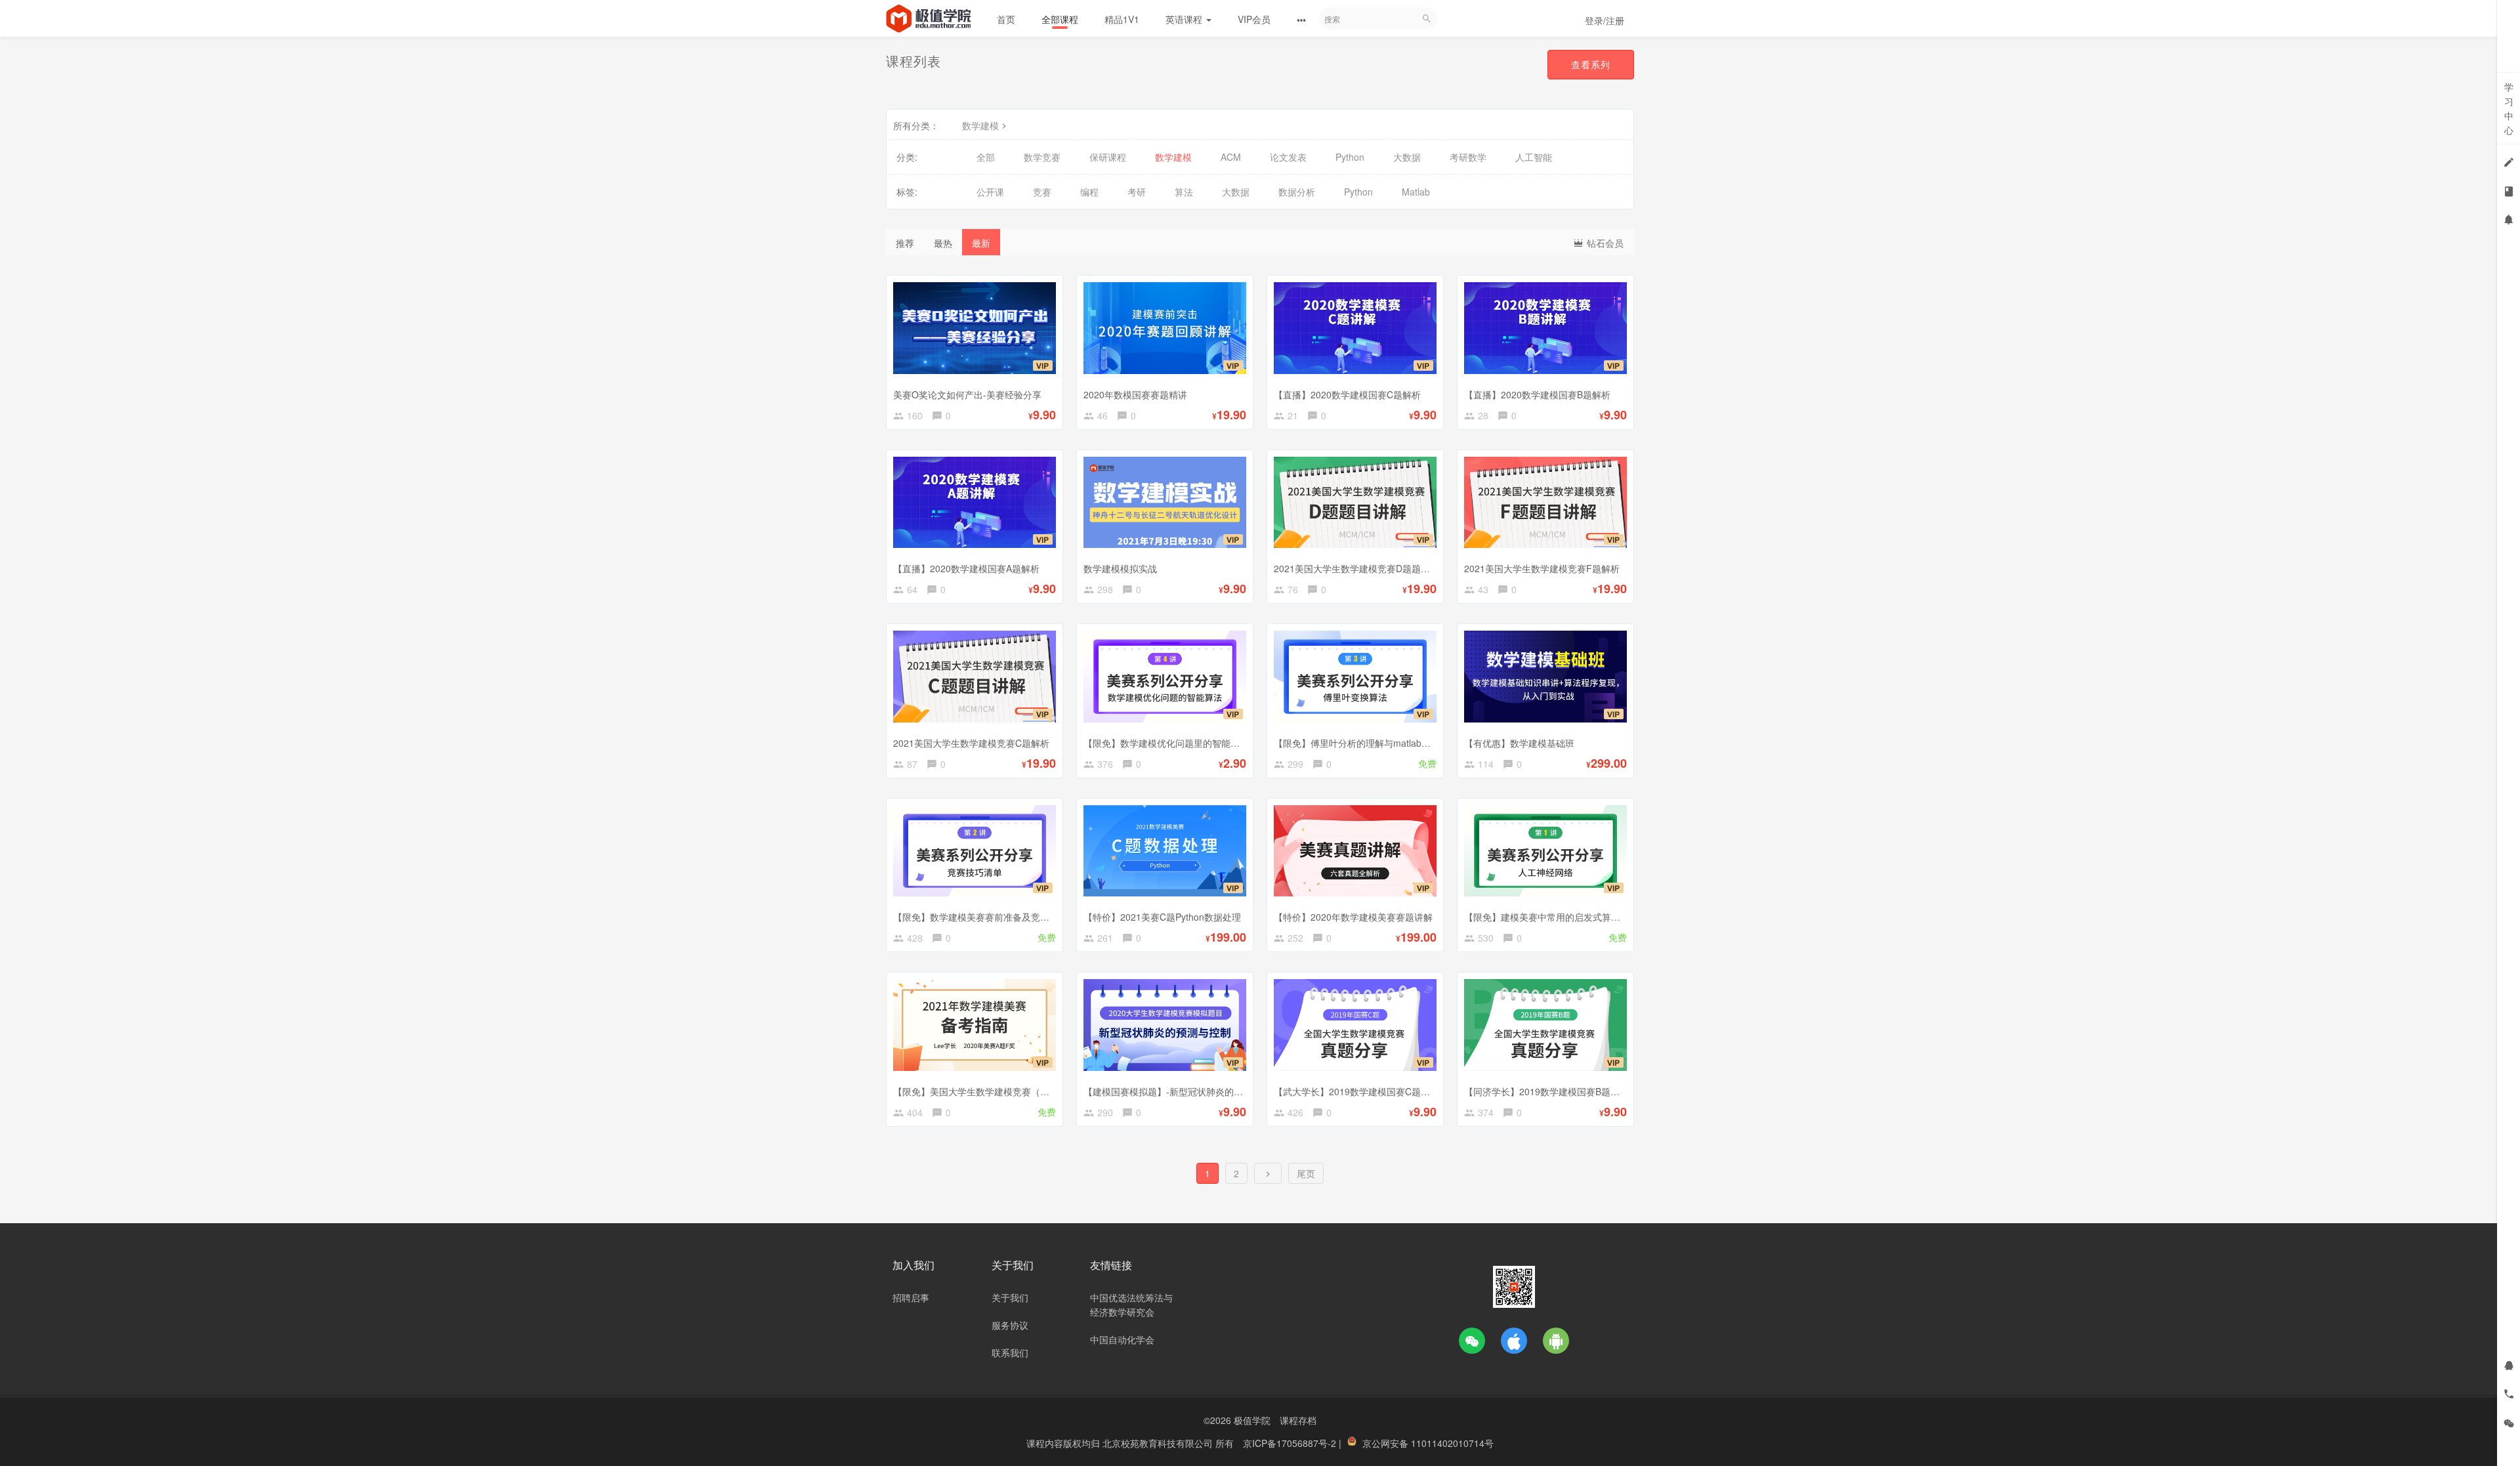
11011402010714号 (1452, 1443)
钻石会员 (1604, 243)
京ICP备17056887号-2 (1291, 1443)
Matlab (1416, 192)
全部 (986, 157)
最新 (981, 243)
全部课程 (1060, 19)
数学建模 (980, 125)
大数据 (1407, 157)
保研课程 (1108, 157)
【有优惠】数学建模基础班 (1519, 743)
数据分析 (1297, 192)
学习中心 (2509, 108)
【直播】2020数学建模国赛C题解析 (1347, 394)
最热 (943, 243)
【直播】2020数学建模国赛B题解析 (1537, 394)
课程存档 (1298, 1420)
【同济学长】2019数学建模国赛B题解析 (1546, 1091)
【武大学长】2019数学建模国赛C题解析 (1356, 1091)
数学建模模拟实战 (1120, 568)
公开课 (990, 192)
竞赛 (1042, 192)
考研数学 (1468, 157)
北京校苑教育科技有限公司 (1159, 1443)
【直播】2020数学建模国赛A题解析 (966, 568)
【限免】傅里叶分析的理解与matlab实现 (1357, 743)
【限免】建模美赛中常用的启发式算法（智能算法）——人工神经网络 (1606, 917)
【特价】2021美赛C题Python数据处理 (1162, 917)
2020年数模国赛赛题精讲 (1135, 394)
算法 (1184, 192)
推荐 (905, 243)
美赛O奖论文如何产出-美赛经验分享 (967, 394)
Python (1350, 157)
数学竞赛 (1042, 157)
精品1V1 (1122, 19)
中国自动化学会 (1122, 1339)
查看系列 (1591, 64)
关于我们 (1010, 1297)
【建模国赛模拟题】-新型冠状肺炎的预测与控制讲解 (1191, 1091)
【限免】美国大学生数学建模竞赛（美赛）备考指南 (999, 1091)
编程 (1089, 192)
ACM (1231, 157)
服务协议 (1010, 1325)
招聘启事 (911, 1297)
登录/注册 (1605, 20)
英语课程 (1185, 19)
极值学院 (1252, 1420)
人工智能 (1534, 157)
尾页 (1306, 1173)
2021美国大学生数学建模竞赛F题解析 (1542, 568)
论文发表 (1288, 157)
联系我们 (1010, 1352)
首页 (1006, 19)
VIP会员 (1254, 19)
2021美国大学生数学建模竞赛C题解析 (971, 743)
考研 (1137, 192)
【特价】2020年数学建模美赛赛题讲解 (1353, 917)
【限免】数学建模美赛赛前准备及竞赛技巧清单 (990, 917)
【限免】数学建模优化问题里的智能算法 (1166, 743)
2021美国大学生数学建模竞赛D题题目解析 (1361, 568)
